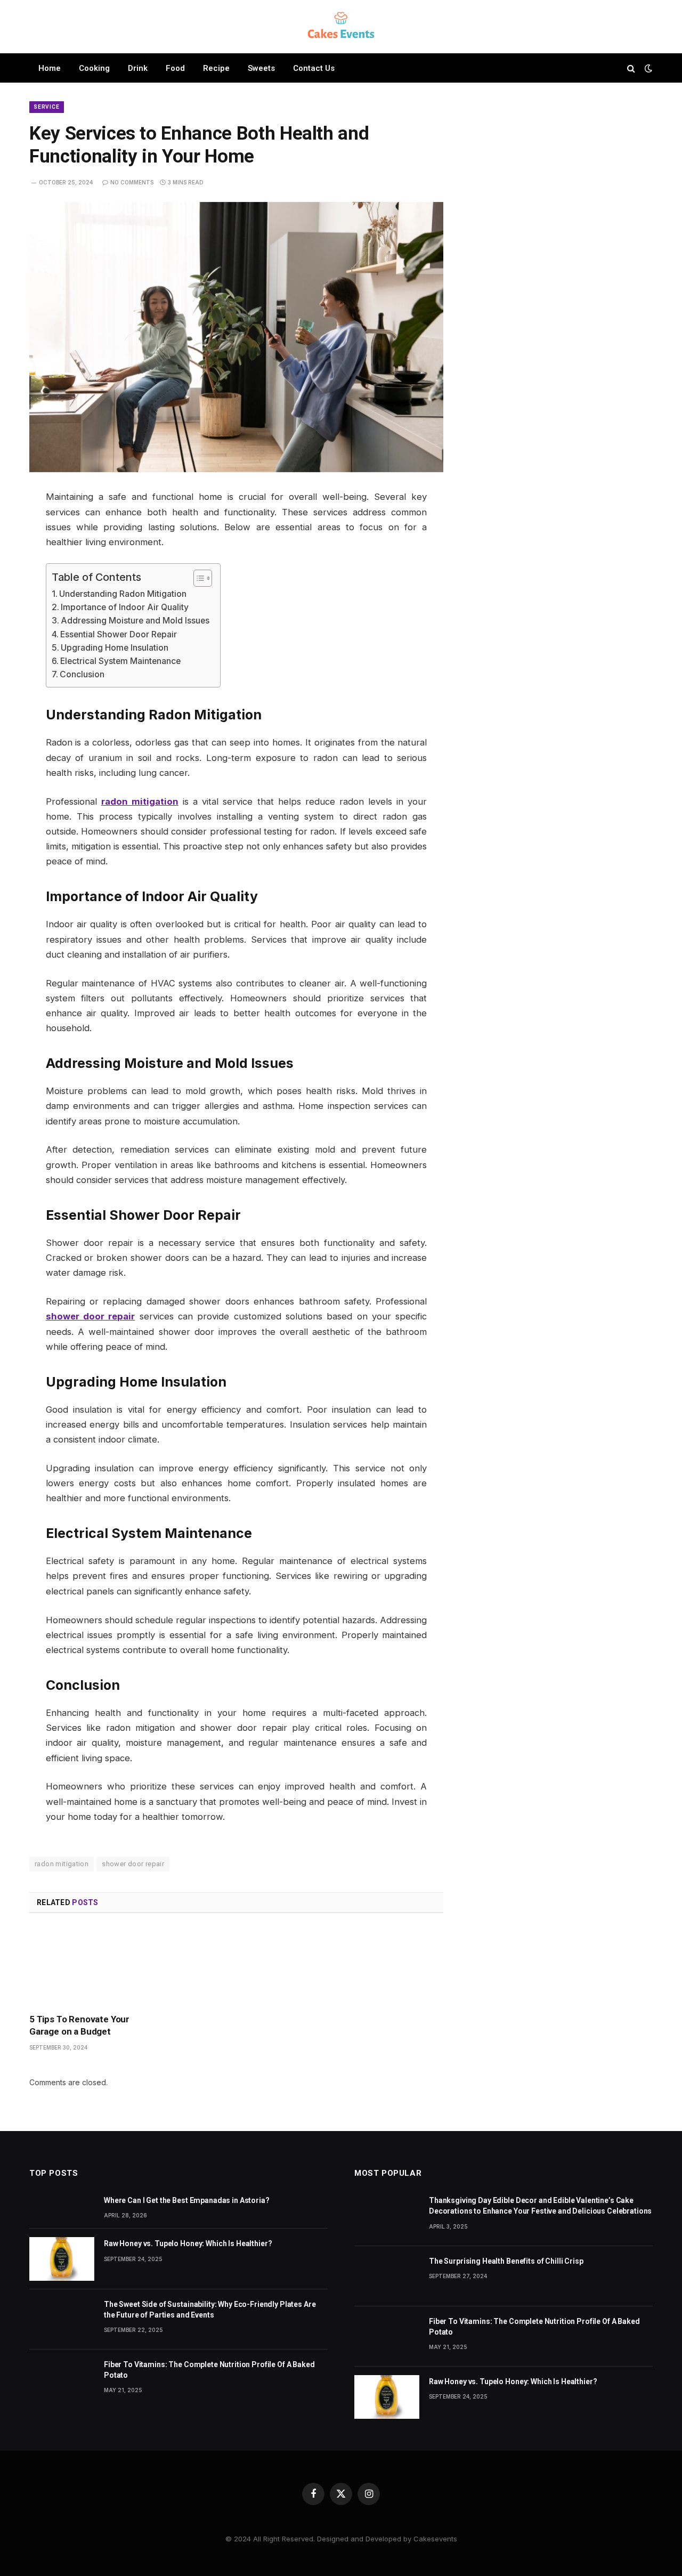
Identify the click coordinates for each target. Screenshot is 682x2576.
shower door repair (133, 1864)
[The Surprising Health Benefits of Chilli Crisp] (387, 2276)
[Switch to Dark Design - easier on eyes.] (647, 68)
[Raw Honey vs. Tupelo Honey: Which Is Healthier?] (62, 2259)
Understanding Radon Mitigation (123, 594)
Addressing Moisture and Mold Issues (135, 621)
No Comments (132, 182)
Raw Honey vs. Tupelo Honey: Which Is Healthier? (188, 2243)
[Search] (631, 68)
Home (50, 68)
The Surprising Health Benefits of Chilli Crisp (506, 2261)
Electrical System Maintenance (120, 661)
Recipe (216, 68)
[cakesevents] (341, 27)
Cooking (94, 68)
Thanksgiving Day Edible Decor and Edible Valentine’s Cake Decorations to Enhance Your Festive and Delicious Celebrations (540, 2206)
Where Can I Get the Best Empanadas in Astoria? (187, 2200)
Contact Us (314, 68)
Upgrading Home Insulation (115, 648)
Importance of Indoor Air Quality (125, 607)
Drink (138, 68)
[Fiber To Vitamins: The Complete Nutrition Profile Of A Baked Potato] (62, 2380)
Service (47, 107)
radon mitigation (62, 1864)
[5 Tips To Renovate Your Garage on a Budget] (94, 1966)
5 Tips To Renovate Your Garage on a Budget (79, 2025)
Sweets (261, 68)
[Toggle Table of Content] (197, 578)
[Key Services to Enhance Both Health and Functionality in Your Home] (236, 337)
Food (175, 68)
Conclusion (82, 674)
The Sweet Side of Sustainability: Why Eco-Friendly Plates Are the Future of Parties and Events (210, 2310)
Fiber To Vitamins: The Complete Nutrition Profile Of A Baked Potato (209, 2370)
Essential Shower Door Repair (119, 634)
